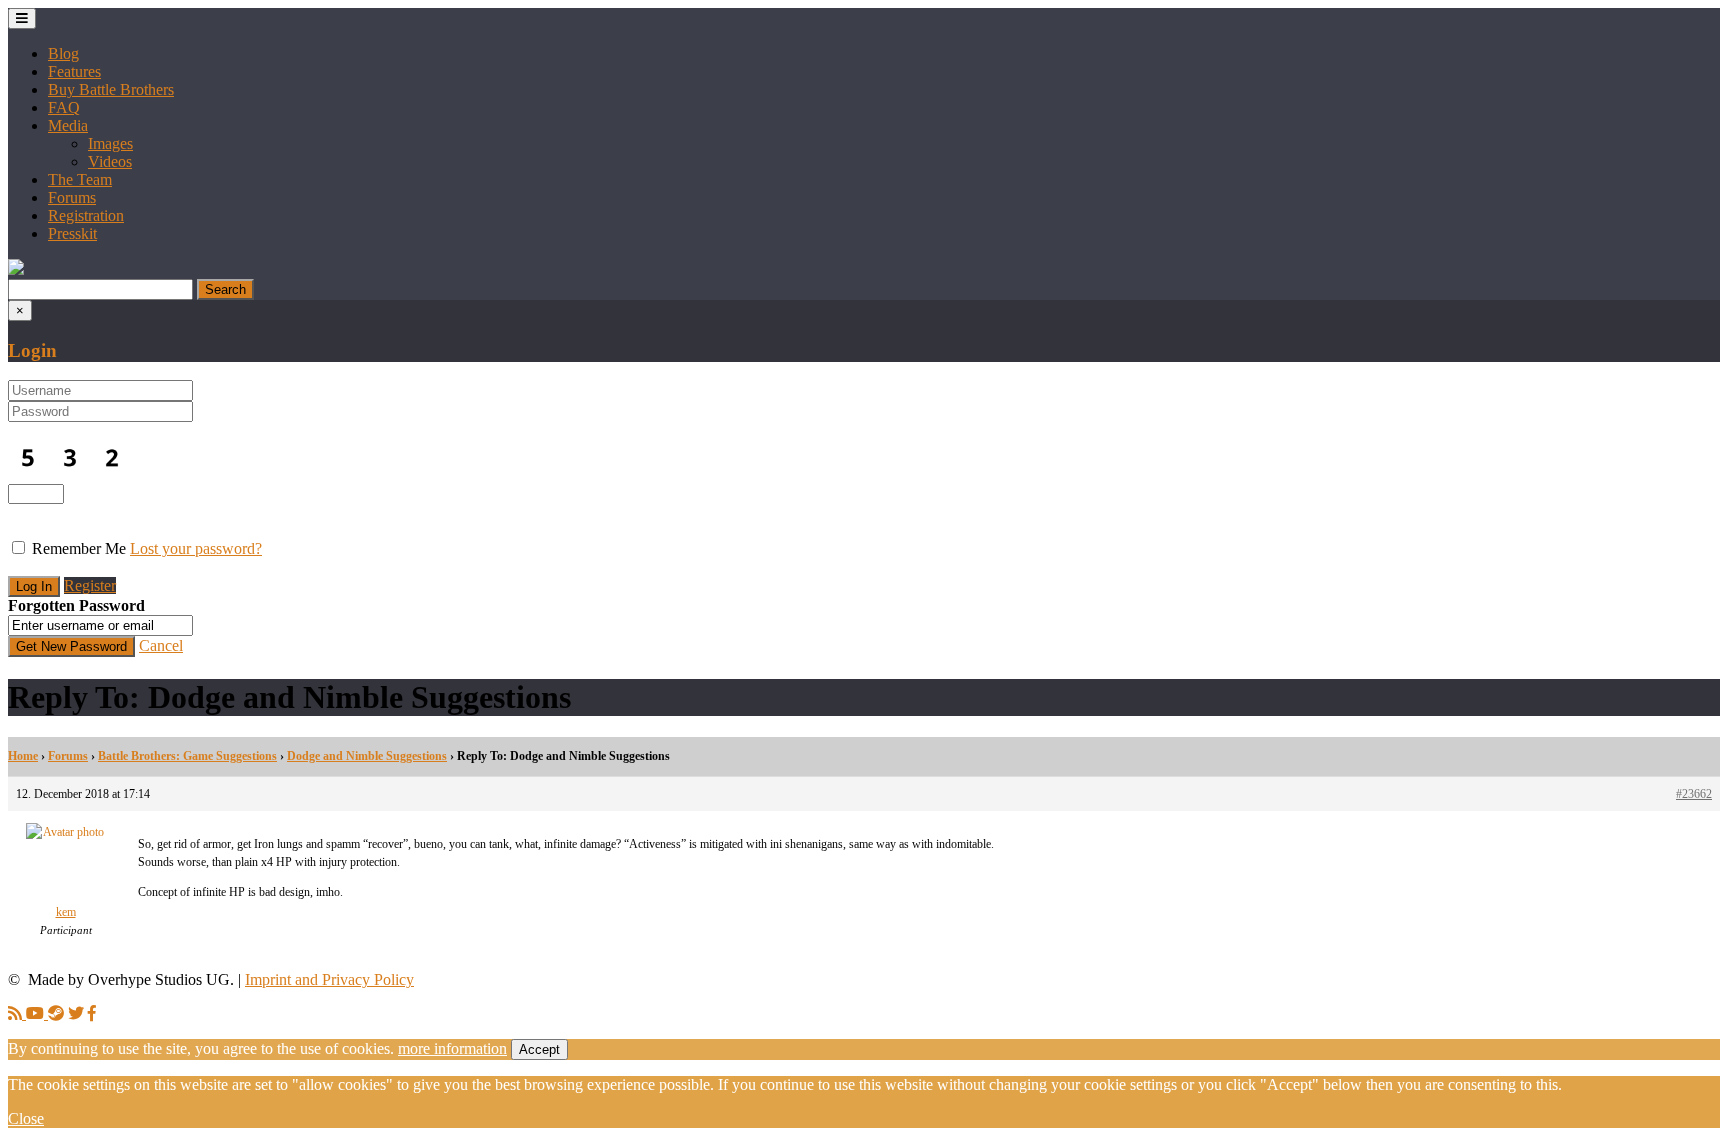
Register (90, 585)
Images (110, 143)
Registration (86, 215)
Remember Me (79, 548)
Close (26, 1118)
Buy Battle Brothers (111, 89)
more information (452, 1048)
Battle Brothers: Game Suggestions (187, 756)
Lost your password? (196, 548)
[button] (16, 269)
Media (68, 125)
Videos (110, 161)
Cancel (161, 645)
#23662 (1694, 794)
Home (23, 756)
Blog (63, 53)
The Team (80, 179)
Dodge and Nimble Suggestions (367, 756)
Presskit (72, 233)
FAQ (64, 107)
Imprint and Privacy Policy (329, 979)
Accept (539, 1049)
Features (74, 71)
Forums (72, 197)
